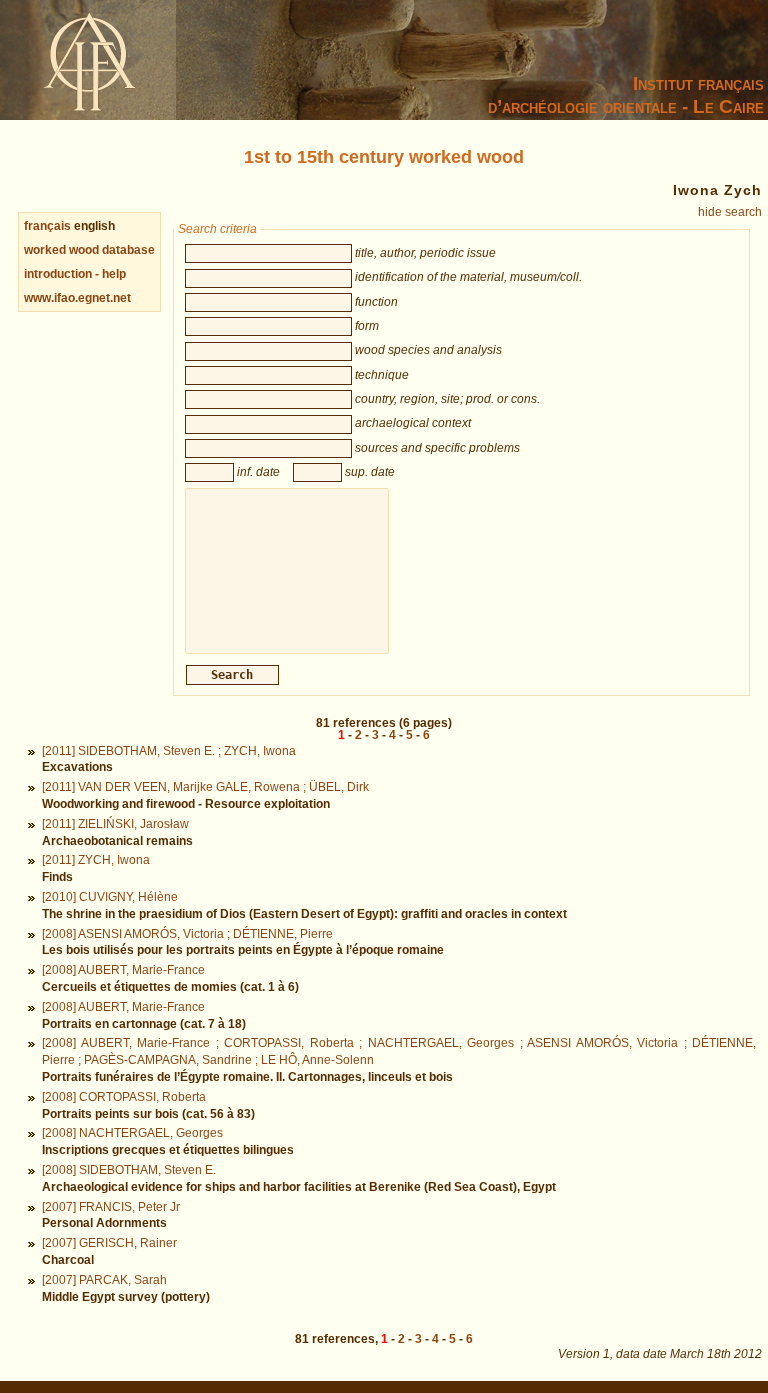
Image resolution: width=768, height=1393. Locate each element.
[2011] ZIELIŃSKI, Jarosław (115, 824)
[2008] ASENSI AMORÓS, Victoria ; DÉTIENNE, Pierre (187, 934)
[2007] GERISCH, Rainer (109, 1243)
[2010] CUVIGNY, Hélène (110, 897)
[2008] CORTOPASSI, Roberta (124, 1097)
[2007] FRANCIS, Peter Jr (111, 1207)
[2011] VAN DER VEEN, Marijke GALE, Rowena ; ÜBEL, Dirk (205, 787)
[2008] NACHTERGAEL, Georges (132, 1133)
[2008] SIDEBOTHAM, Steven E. (129, 1170)
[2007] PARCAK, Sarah (104, 1280)
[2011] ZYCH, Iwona (96, 860)
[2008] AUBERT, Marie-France (123, 970)
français (47, 226)
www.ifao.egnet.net (77, 298)
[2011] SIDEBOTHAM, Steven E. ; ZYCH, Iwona (169, 751)
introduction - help (75, 274)
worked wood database (89, 250)
